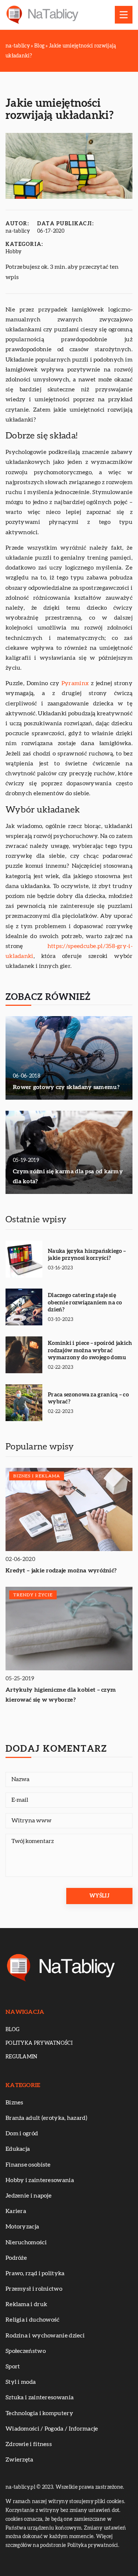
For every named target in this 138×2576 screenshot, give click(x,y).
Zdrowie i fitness (29, 2444)
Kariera (16, 2211)
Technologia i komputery (39, 2413)
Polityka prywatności (39, 2043)
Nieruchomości (26, 2242)
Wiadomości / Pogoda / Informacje (52, 2429)
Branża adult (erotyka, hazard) (46, 2118)
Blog (13, 2030)
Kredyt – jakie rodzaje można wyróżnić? (61, 1571)
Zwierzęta (20, 2460)
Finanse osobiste (28, 2165)
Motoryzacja (22, 2227)
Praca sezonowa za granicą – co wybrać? (88, 1398)
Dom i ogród (22, 2133)
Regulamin (22, 2057)
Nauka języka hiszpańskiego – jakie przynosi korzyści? (87, 1255)
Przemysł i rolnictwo (34, 2289)
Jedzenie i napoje (29, 2196)
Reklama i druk (26, 2304)
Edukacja (18, 2149)
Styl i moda (21, 2382)
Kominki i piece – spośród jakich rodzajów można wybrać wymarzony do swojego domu (90, 1350)
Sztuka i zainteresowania (40, 2397)
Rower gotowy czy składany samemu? (66, 1087)
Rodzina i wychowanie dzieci (45, 2336)
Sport (13, 2367)
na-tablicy (18, 231)
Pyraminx (75, 683)
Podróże (16, 2258)
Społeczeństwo (26, 2351)
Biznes (15, 2103)
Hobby (14, 252)
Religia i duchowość (33, 2320)
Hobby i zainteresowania (40, 2180)
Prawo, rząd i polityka (35, 2273)
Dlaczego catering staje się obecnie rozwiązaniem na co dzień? (85, 1303)
